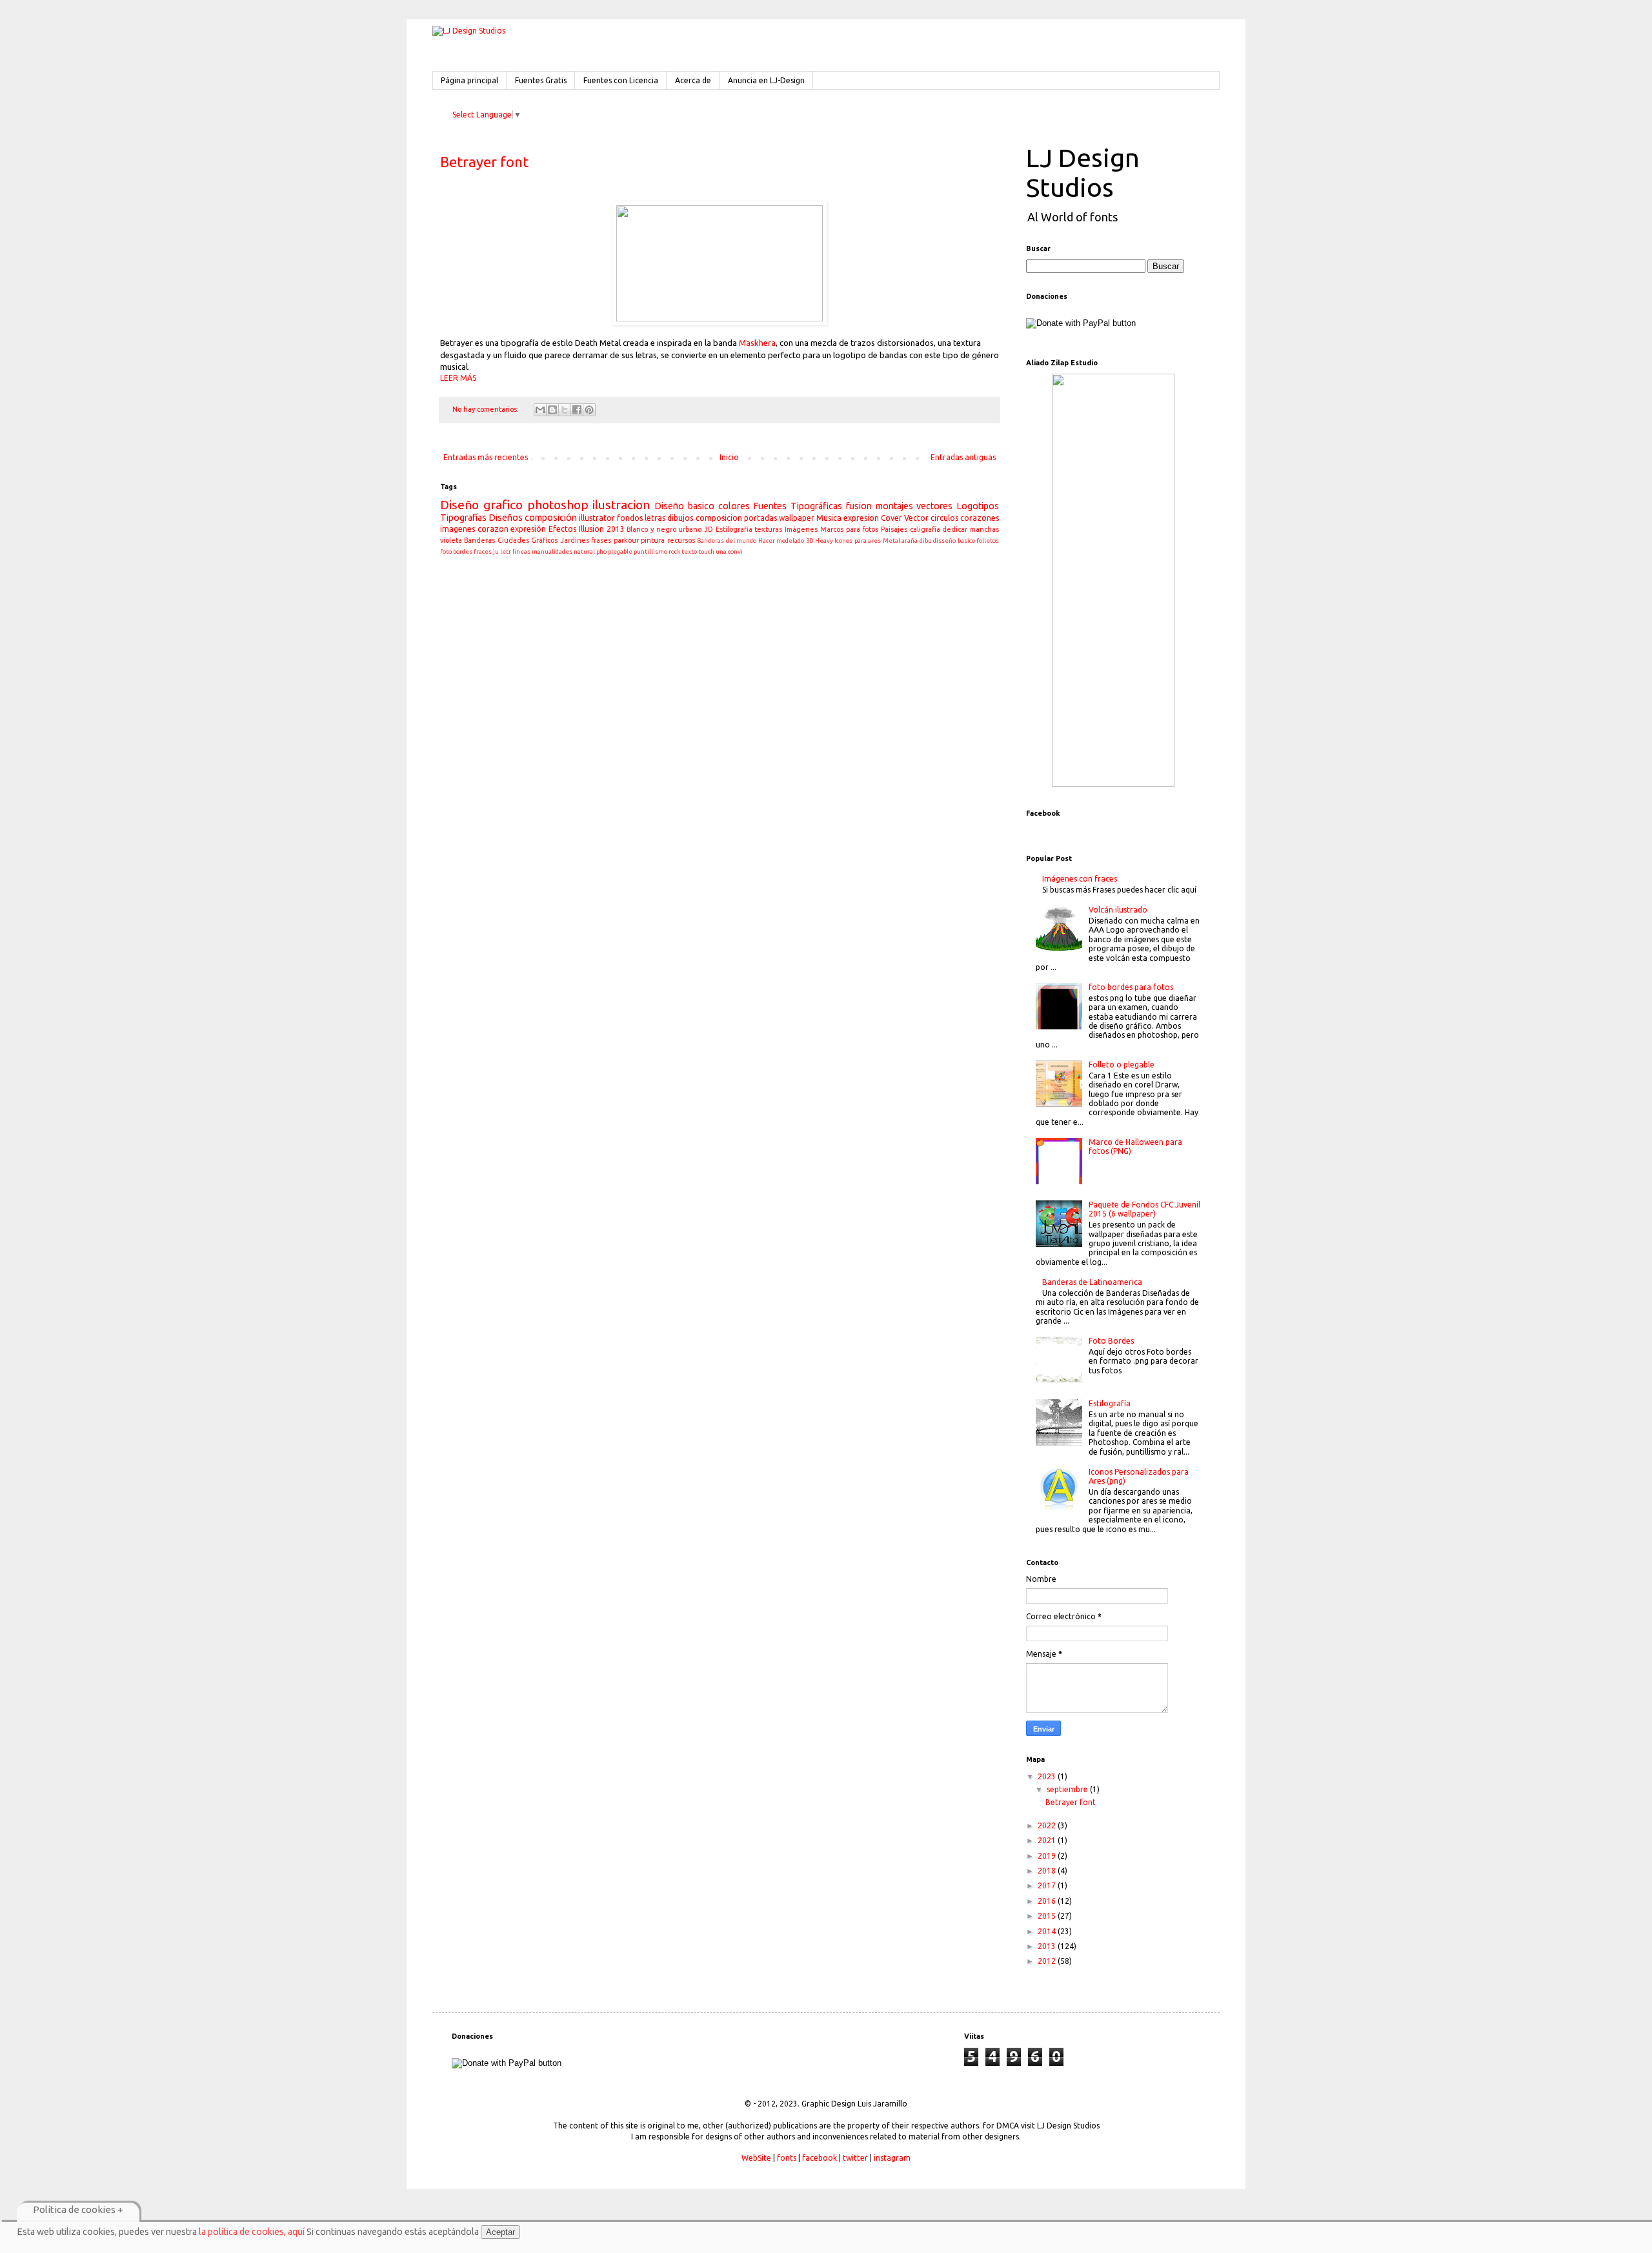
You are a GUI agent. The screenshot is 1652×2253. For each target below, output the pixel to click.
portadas (761, 518)
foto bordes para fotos (1131, 987)
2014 (1048, 1931)
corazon (493, 529)
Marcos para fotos (849, 529)
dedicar (955, 529)
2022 (1048, 1825)
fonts (787, 2158)
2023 (1048, 1776)
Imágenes (801, 529)
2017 (1048, 1885)
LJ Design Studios (1083, 173)
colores (734, 506)
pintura (653, 540)
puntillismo (650, 551)
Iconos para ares (858, 541)
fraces (483, 551)
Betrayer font (484, 162)
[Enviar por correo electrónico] (540, 410)
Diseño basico (684, 506)
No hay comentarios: (487, 409)
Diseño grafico (481, 505)
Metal (891, 541)
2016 (1048, 1901)
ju (496, 551)
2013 (1048, 1946)
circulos (944, 518)
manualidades (552, 551)
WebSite (756, 2158)
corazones (980, 518)
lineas (521, 551)
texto (689, 551)
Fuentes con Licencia (621, 80)
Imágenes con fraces (1080, 879)
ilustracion (621, 505)
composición (551, 518)
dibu (926, 541)
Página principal (469, 80)
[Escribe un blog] (552, 410)
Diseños (506, 518)
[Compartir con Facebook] (577, 410)
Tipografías (463, 518)
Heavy (824, 541)
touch (706, 551)
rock (674, 551)
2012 (1048, 1961)
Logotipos (978, 506)
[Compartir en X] (565, 410)
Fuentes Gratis (541, 80)
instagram (892, 2158)
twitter (855, 2158)
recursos (681, 540)
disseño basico (954, 541)
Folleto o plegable (1122, 1065)
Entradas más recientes (486, 457)
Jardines (575, 540)
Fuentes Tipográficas (798, 506)
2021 (1048, 1840)
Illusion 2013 (602, 529)
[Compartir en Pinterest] (589, 410)
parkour (626, 540)
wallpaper (797, 518)
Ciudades (513, 540)
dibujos (680, 518)
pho (601, 551)
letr (506, 551)
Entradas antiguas (963, 457)
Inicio (729, 457)
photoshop (558, 505)
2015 (1048, 1916)
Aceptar (500, 2232)
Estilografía (1110, 1403)
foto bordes (456, 551)
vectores (934, 506)
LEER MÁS (458, 378)
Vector (916, 518)
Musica (829, 518)
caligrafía (925, 529)
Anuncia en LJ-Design (766, 80)
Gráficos (544, 540)
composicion (719, 518)
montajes (894, 506)
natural (584, 551)
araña (910, 541)
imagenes (458, 529)
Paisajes (894, 529)
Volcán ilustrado (1118, 910)
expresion (861, 518)
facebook (820, 2158)
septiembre (1068, 1789)
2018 (1048, 1871)
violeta (451, 540)
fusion (859, 506)
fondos (630, 518)
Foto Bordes (1111, 1341)
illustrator (597, 518)
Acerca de (693, 80)
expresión (528, 529)
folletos (988, 541)
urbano (690, 529)
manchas (984, 529)
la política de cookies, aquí (252, 2232)
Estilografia (734, 529)
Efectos (562, 529)
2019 (1048, 1856)
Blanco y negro (651, 529)
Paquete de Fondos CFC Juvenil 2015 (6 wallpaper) (1144, 1209)
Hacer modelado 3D (786, 541)
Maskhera (757, 343)
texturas (768, 529)
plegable (620, 551)
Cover (891, 518)
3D (709, 529)
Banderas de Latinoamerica (1092, 1282)
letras (655, 518)
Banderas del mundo (727, 541)
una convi (729, 551)
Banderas (479, 540)
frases (601, 540)
